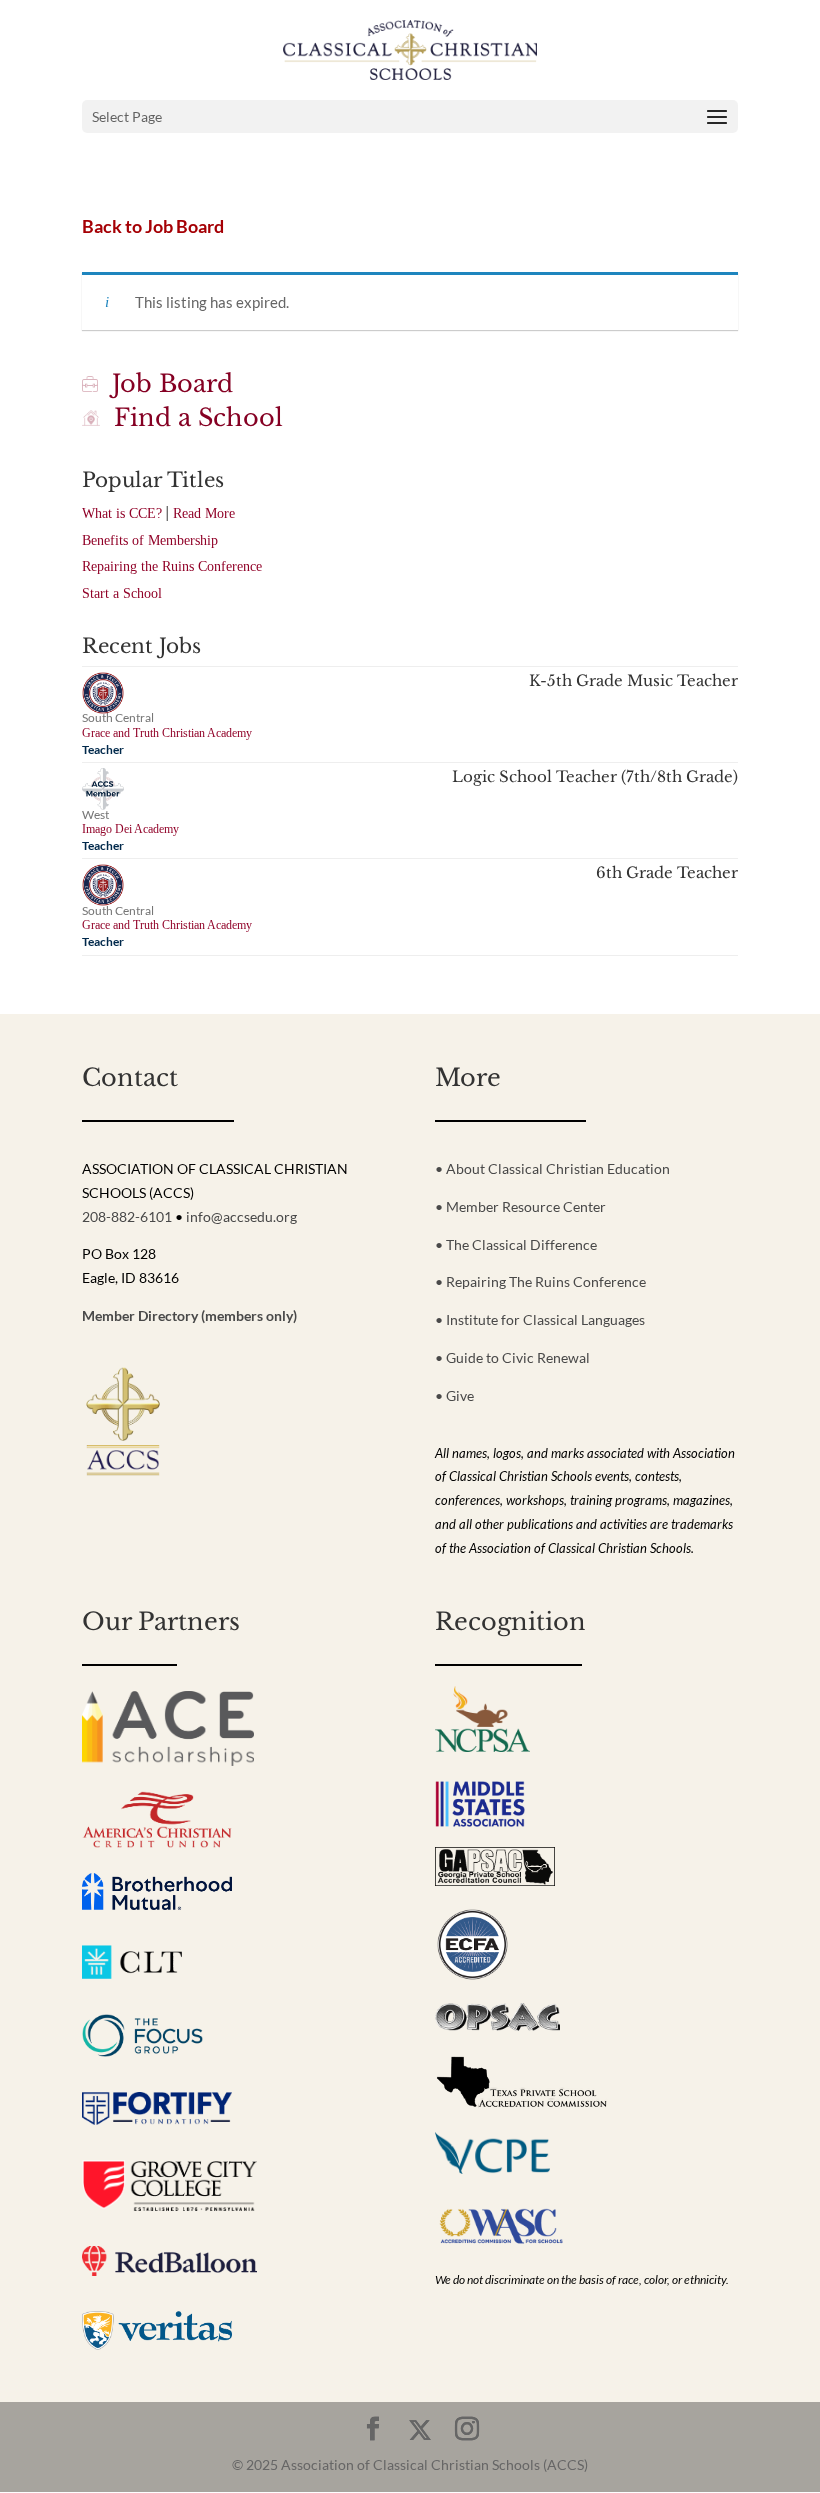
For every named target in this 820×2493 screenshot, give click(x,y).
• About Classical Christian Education (552, 1168)
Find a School (191, 417)
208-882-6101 (127, 1216)
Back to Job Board (153, 226)
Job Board (165, 383)
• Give (454, 1395)
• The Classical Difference (516, 1244)
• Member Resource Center (520, 1206)
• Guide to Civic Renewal (512, 1357)
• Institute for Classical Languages (540, 1319)
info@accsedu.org (241, 1216)
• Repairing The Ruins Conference (540, 1281)
